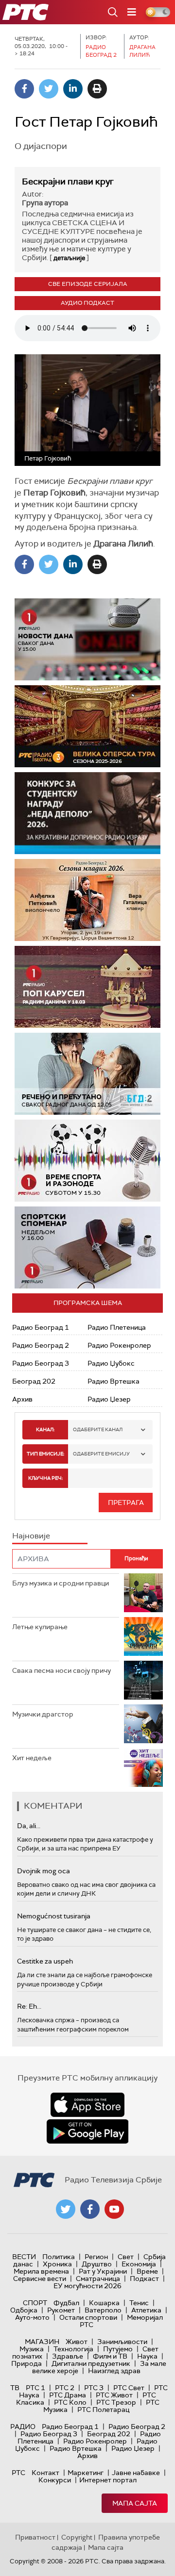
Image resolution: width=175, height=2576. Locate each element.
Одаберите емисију (101, 1454)
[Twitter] (49, 89)
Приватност (35, 2537)
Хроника (57, 2264)
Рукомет (61, 2310)
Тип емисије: (45, 1454)
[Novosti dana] (87, 639)
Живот (77, 2342)
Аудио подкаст (87, 303)
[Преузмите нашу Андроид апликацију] (87, 2131)
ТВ (15, 2388)
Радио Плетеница (117, 1327)
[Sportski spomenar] (87, 1247)
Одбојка (24, 2310)
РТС (18, 2473)
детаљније (69, 258)
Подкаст (144, 2279)
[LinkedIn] (73, 89)
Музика (32, 2349)
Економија (139, 2264)
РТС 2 (65, 2388)
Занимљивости (122, 2342)
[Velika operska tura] (87, 726)
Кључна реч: (45, 1478)
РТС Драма (68, 2395)
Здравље (68, 2356)
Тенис (139, 2303)
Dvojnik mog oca (44, 1871)
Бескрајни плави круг (68, 182)
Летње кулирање (40, 1627)
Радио (23, 2427)
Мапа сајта (135, 2503)
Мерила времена (41, 2271)
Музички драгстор (43, 1714)
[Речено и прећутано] (87, 1074)
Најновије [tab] (31, 1536)
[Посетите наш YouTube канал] (114, 2209)
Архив (22, 1399)
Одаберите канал (98, 1429)
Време (147, 2271)
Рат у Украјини (103, 2271)
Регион (96, 2257)
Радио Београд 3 (41, 1363)
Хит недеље (32, 1758)
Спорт (35, 2303)
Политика (59, 2257)
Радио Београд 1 (41, 1327)
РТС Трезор (116, 2402)
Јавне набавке (136, 2473)
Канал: (45, 1429)
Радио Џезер (109, 1399)
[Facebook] (24, 89)
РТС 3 (94, 2388)
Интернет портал (108, 2480)
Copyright (77, 2537)
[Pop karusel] (87, 987)
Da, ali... (29, 1826)
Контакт (45, 2473)
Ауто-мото (32, 2317)
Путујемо (118, 2349)
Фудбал (66, 2303)
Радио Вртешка (114, 1381)
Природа (26, 2363)
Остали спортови (88, 2317)
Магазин (42, 2342)
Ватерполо (103, 2310)
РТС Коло (70, 2402)
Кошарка (104, 2303)
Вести (24, 2257)
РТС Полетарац (103, 2410)
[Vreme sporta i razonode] (87, 1161)
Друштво (97, 2264)
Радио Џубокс (111, 1363)
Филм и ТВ (110, 2356)
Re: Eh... (29, 2006)
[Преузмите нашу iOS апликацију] (87, 2105)
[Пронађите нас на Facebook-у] (90, 2209)
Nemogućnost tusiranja (54, 1916)
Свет (126, 2257)
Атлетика (146, 2310)
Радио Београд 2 (41, 1345)
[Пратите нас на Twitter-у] (66, 2209)
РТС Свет (129, 2388)
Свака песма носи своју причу (61, 1670)
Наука (147, 2356)
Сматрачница (98, 2279)
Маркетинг (86, 2473)
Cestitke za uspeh (45, 1961)
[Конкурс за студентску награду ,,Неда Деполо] (87, 813)
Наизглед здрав (114, 2371)
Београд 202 (34, 1381)
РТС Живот (114, 2395)
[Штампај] (97, 89)
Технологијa (73, 2349)
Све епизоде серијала (88, 284)
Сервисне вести (40, 2279)
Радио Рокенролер (119, 1345)
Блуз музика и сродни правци (61, 1583)
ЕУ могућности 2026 (87, 2286)
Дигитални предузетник (91, 2363)
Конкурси (55, 2480)
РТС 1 (35, 2388)
